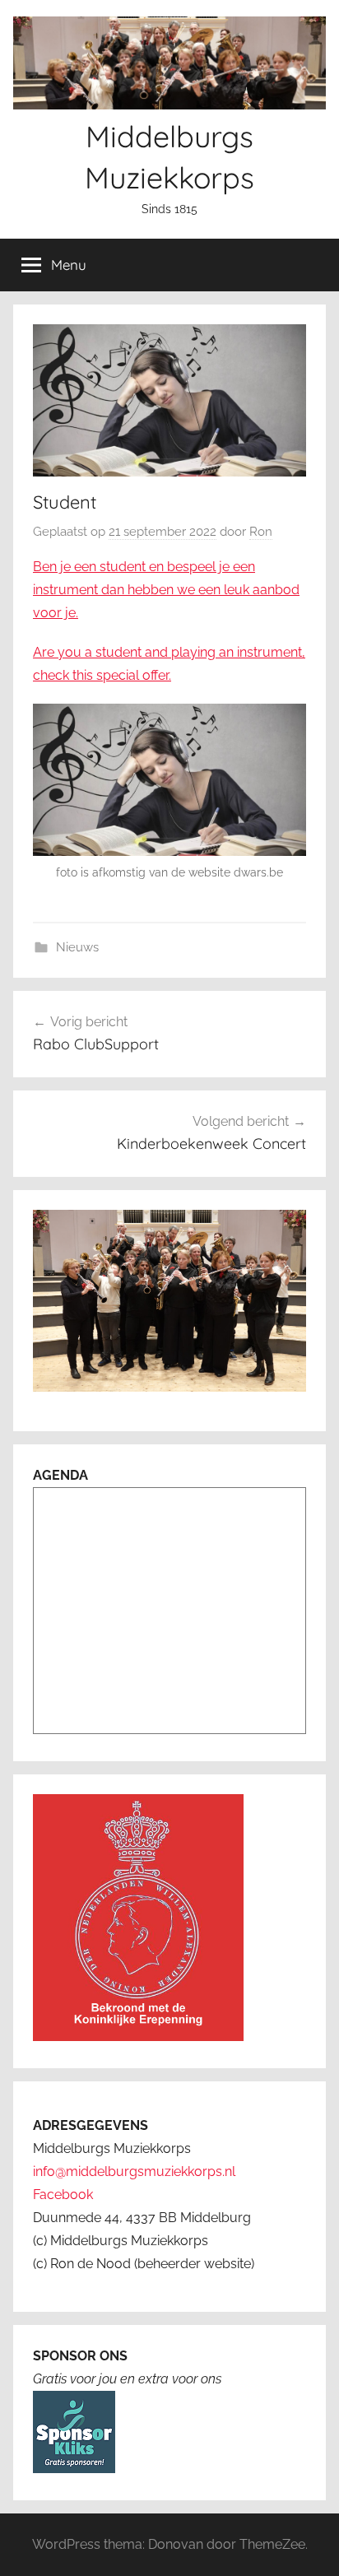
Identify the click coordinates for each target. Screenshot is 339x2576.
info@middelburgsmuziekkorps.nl (134, 2171)
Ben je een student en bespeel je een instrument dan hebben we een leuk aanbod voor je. (166, 590)
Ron (261, 532)
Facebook (63, 2195)
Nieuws (77, 947)
